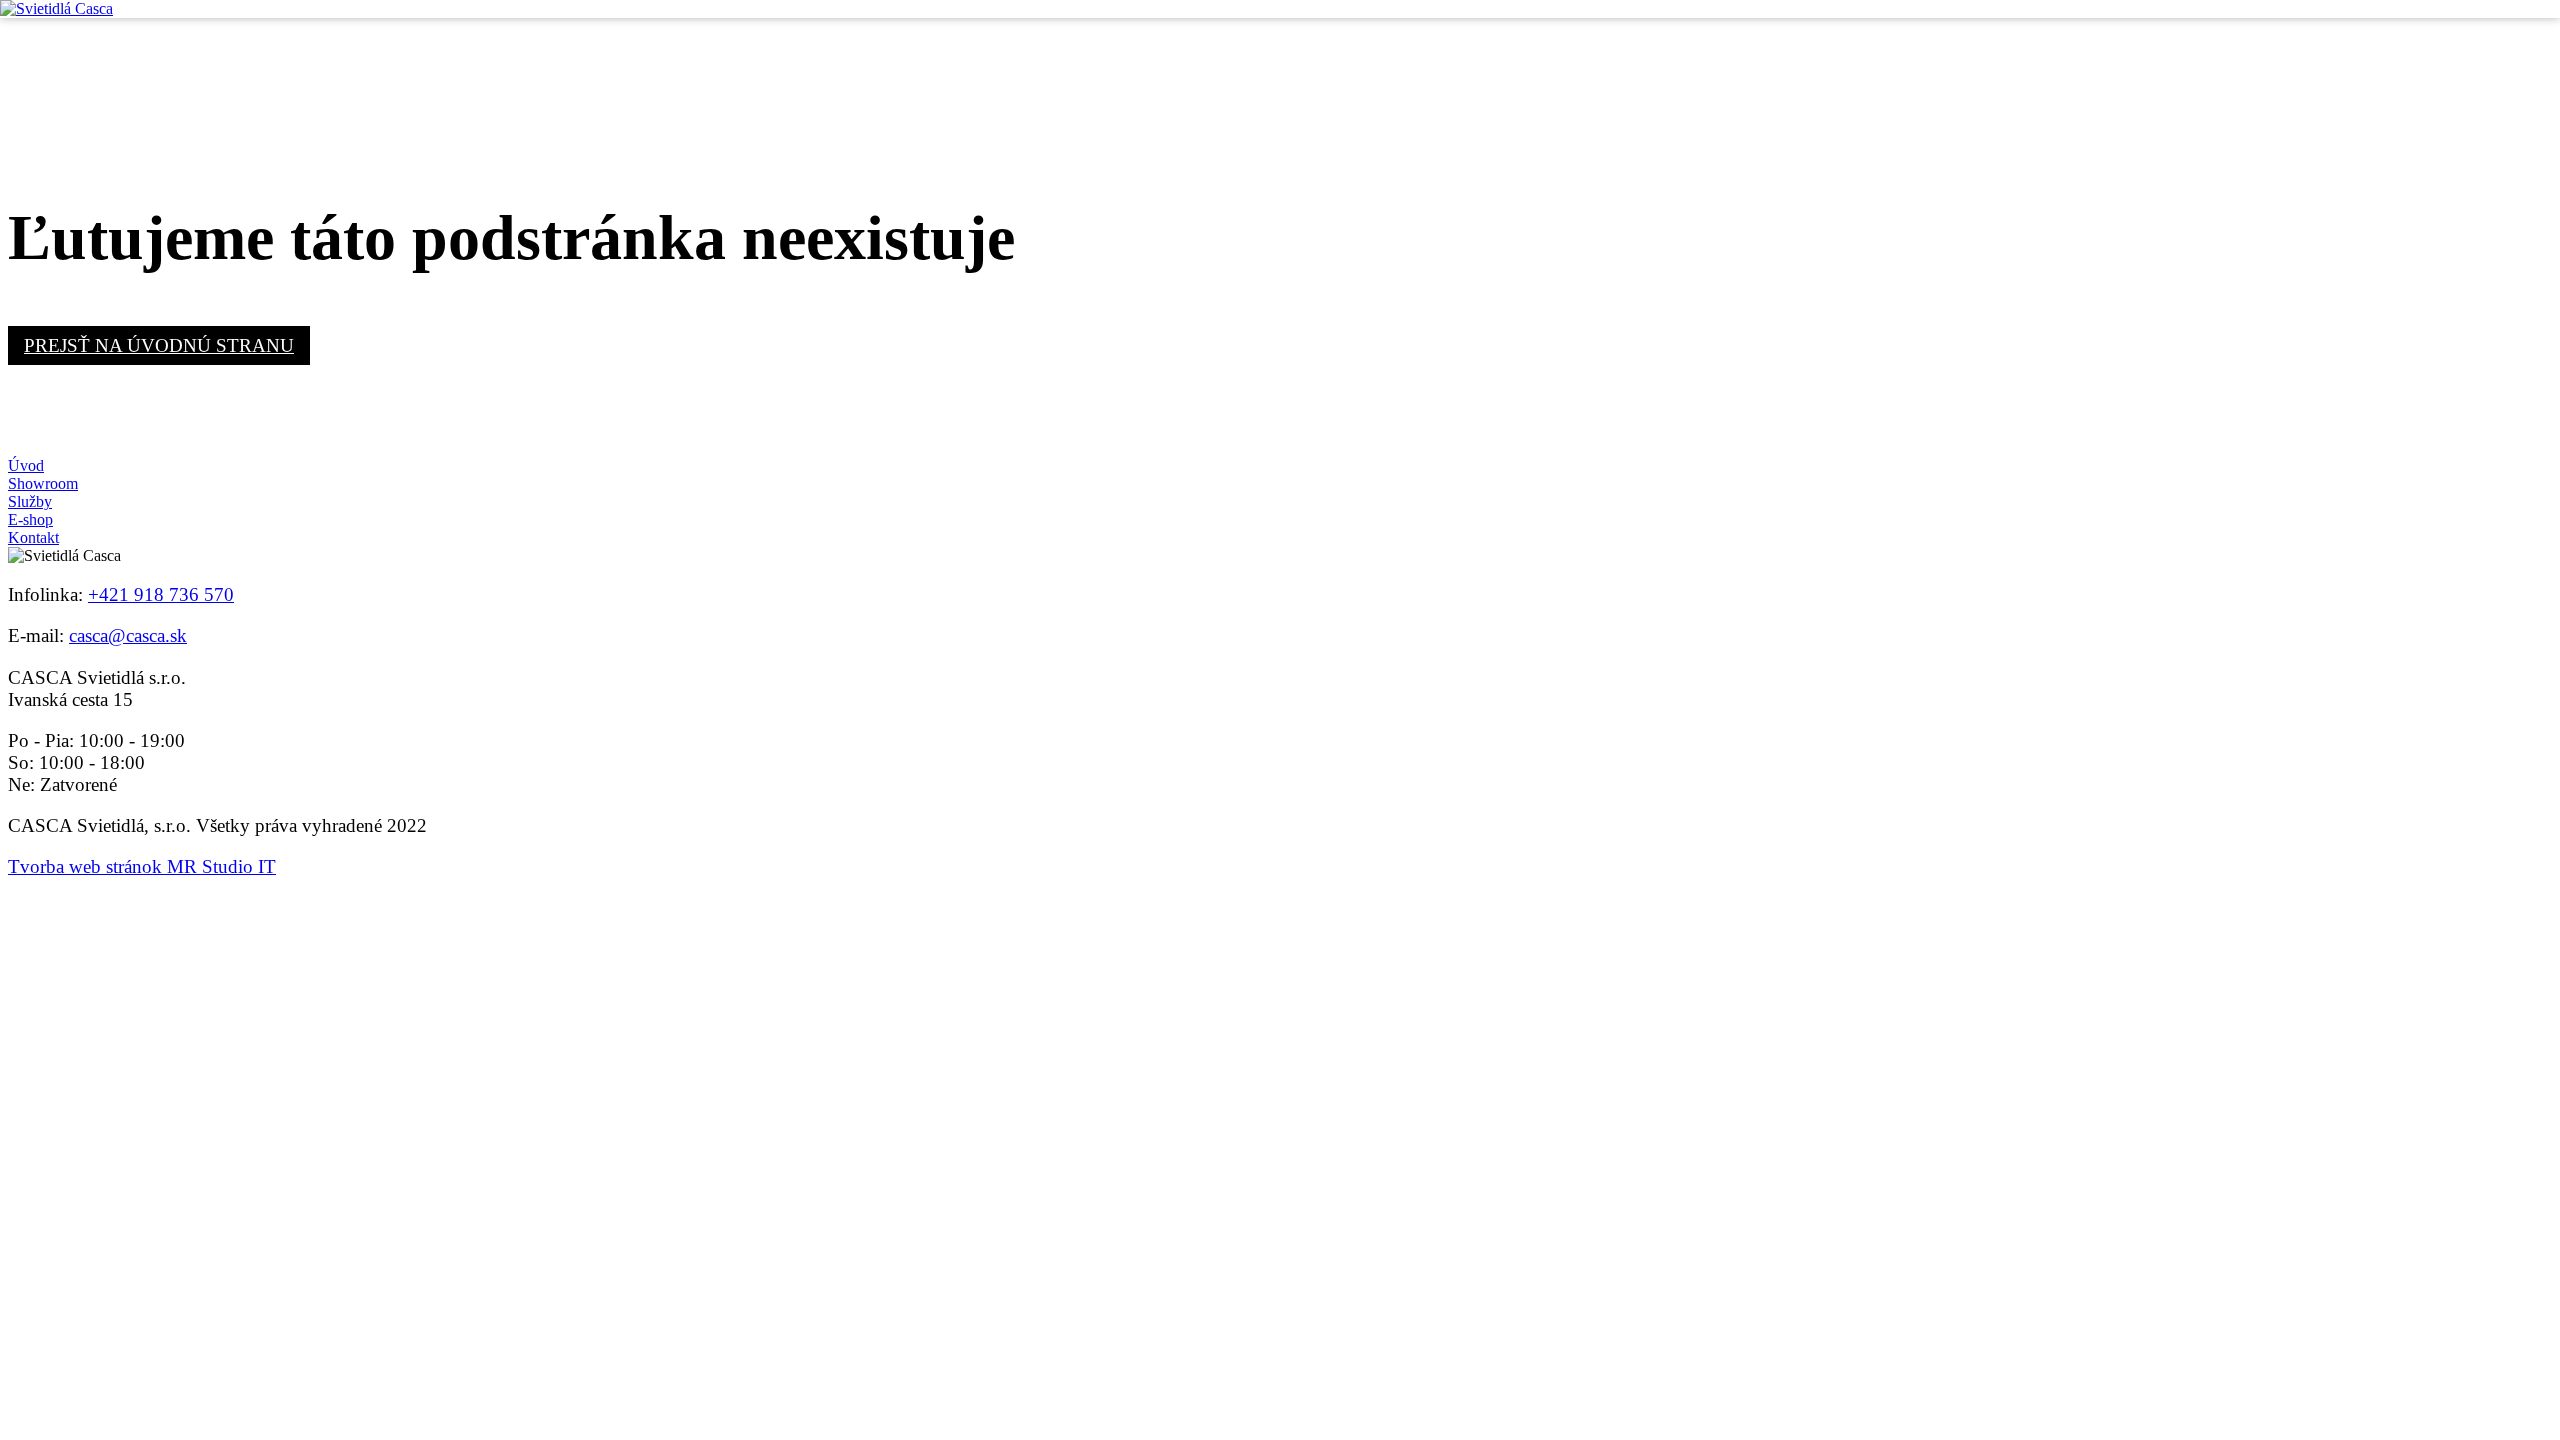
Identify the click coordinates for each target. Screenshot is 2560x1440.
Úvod (26, 465)
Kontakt (33, 537)
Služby (30, 501)
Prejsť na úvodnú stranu (159, 345)
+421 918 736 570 (161, 594)
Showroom (43, 483)
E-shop (30, 519)
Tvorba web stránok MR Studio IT (142, 866)
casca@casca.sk (128, 635)
